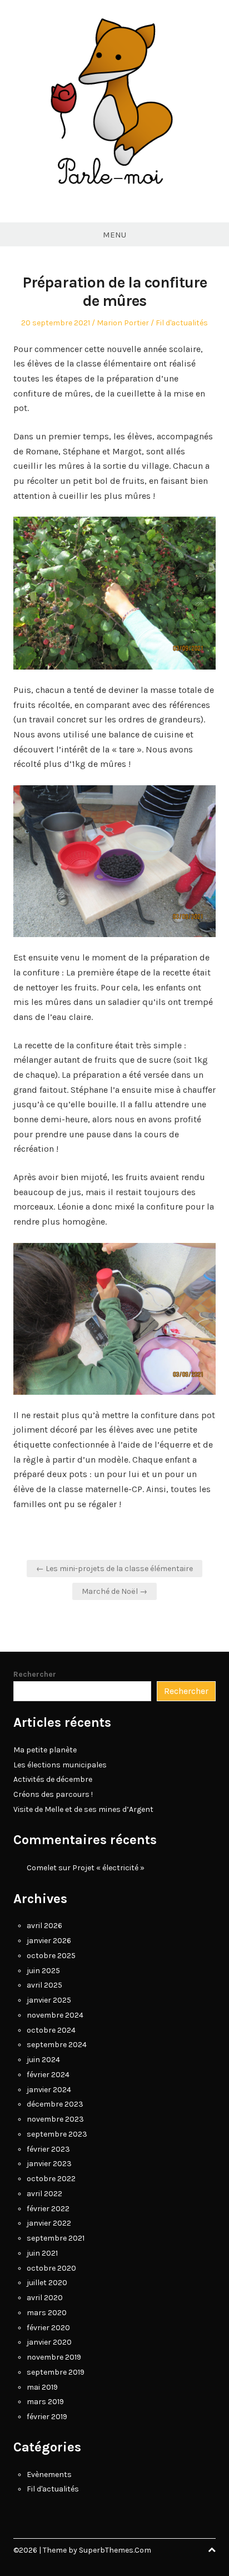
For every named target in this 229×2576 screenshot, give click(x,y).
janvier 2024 (49, 2090)
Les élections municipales (60, 1765)
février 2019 (47, 2417)
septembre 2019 (56, 2372)
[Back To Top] (212, 2550)
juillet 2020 (47, 2283)
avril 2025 (44, 1985)
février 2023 (48, 2149)
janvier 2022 (49, 2223)
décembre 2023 (55, 2104)
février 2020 (48, 2328)
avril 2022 (44, 2194)
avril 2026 (44, 1926)
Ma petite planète (45, 1750)
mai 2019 (42, 2387)
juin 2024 (43, 2060)
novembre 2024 (55, 2015)
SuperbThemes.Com (115, 2550)
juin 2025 (43, 1971)
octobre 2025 (51, 1956)
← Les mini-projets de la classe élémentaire (114, 1569)
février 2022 (48, 2209)
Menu (114, 235)
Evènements (49, 2475)
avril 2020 (45, 2298)
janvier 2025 (49, 2000)
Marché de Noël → (114, 1591)
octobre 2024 (51, 2030)
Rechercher (35, 1674)
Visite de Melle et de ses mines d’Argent (83, 1809)
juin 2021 (42, 2253)
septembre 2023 (57, 2134)
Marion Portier (123, 323)
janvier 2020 (49, 2342)
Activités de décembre (53, 1779)
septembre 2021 (56, 2238)
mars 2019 (45, 2402)
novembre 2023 (55, 2119)
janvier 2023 (49, 2164)
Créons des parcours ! (53, 1794)
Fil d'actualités (182, 323)
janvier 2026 (49, 1941)
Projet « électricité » (108, 1868)
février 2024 (48, 2075)
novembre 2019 (54, 2357)
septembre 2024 (57, 2045)
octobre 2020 (51, 2268)
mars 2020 (47, 2313)
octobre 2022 (51, 2179)
